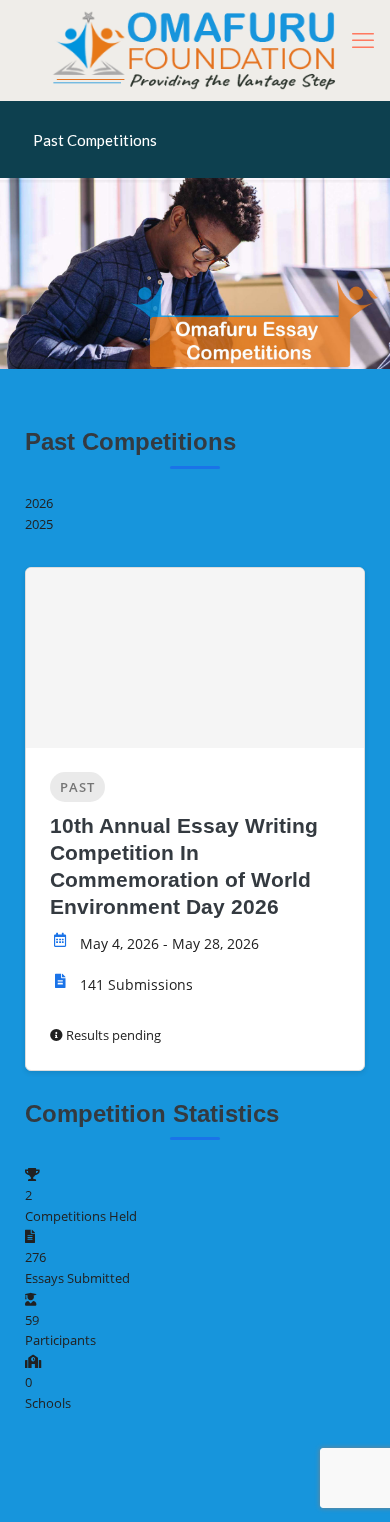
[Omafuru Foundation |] (195, 50)
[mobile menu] (363, 40)
